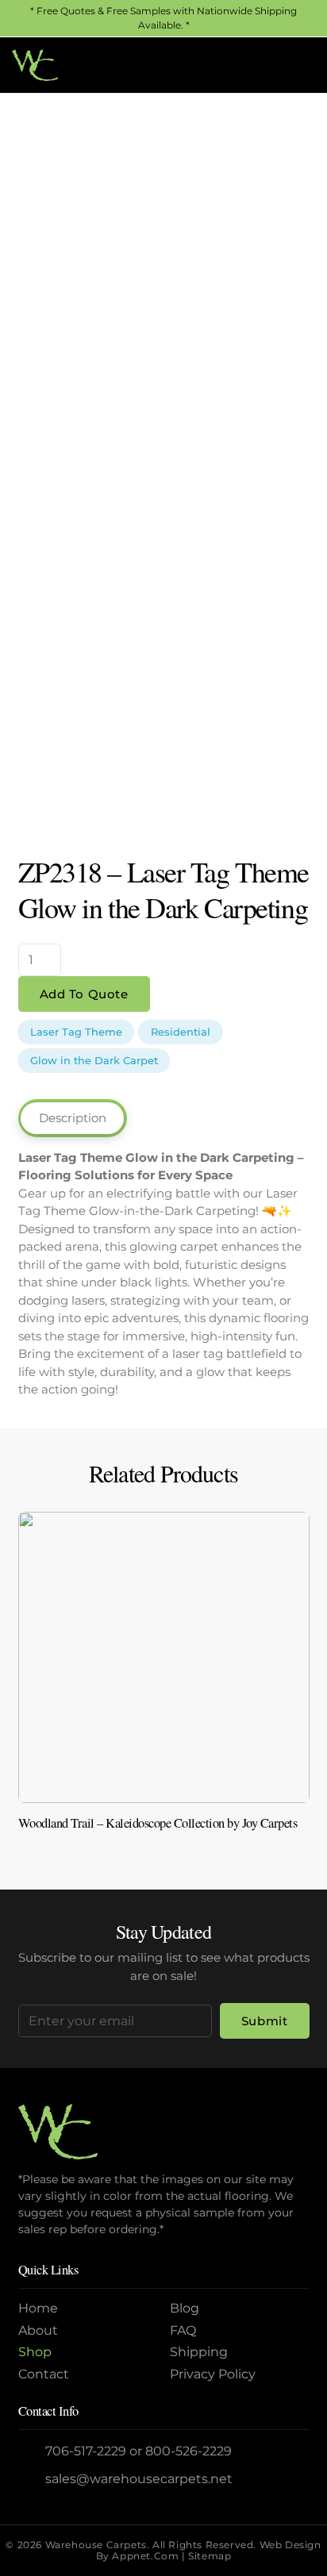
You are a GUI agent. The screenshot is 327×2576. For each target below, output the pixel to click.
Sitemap (210, 2556)
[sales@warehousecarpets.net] (32, 2479)
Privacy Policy (213, 2374)
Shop (35, 2352)
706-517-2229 (86, 2451)
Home (38, 2308)
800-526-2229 (189, 2451)
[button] (263, 65)
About (38, 2330)
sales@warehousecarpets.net (139, 2479)
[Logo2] (35, 65)
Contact (44, 2374)
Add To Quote (84, 994)
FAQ (183, 2330)
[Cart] (298, 65)
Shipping (199, 2352)
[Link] (164, 1686)
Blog (185, 2308)
